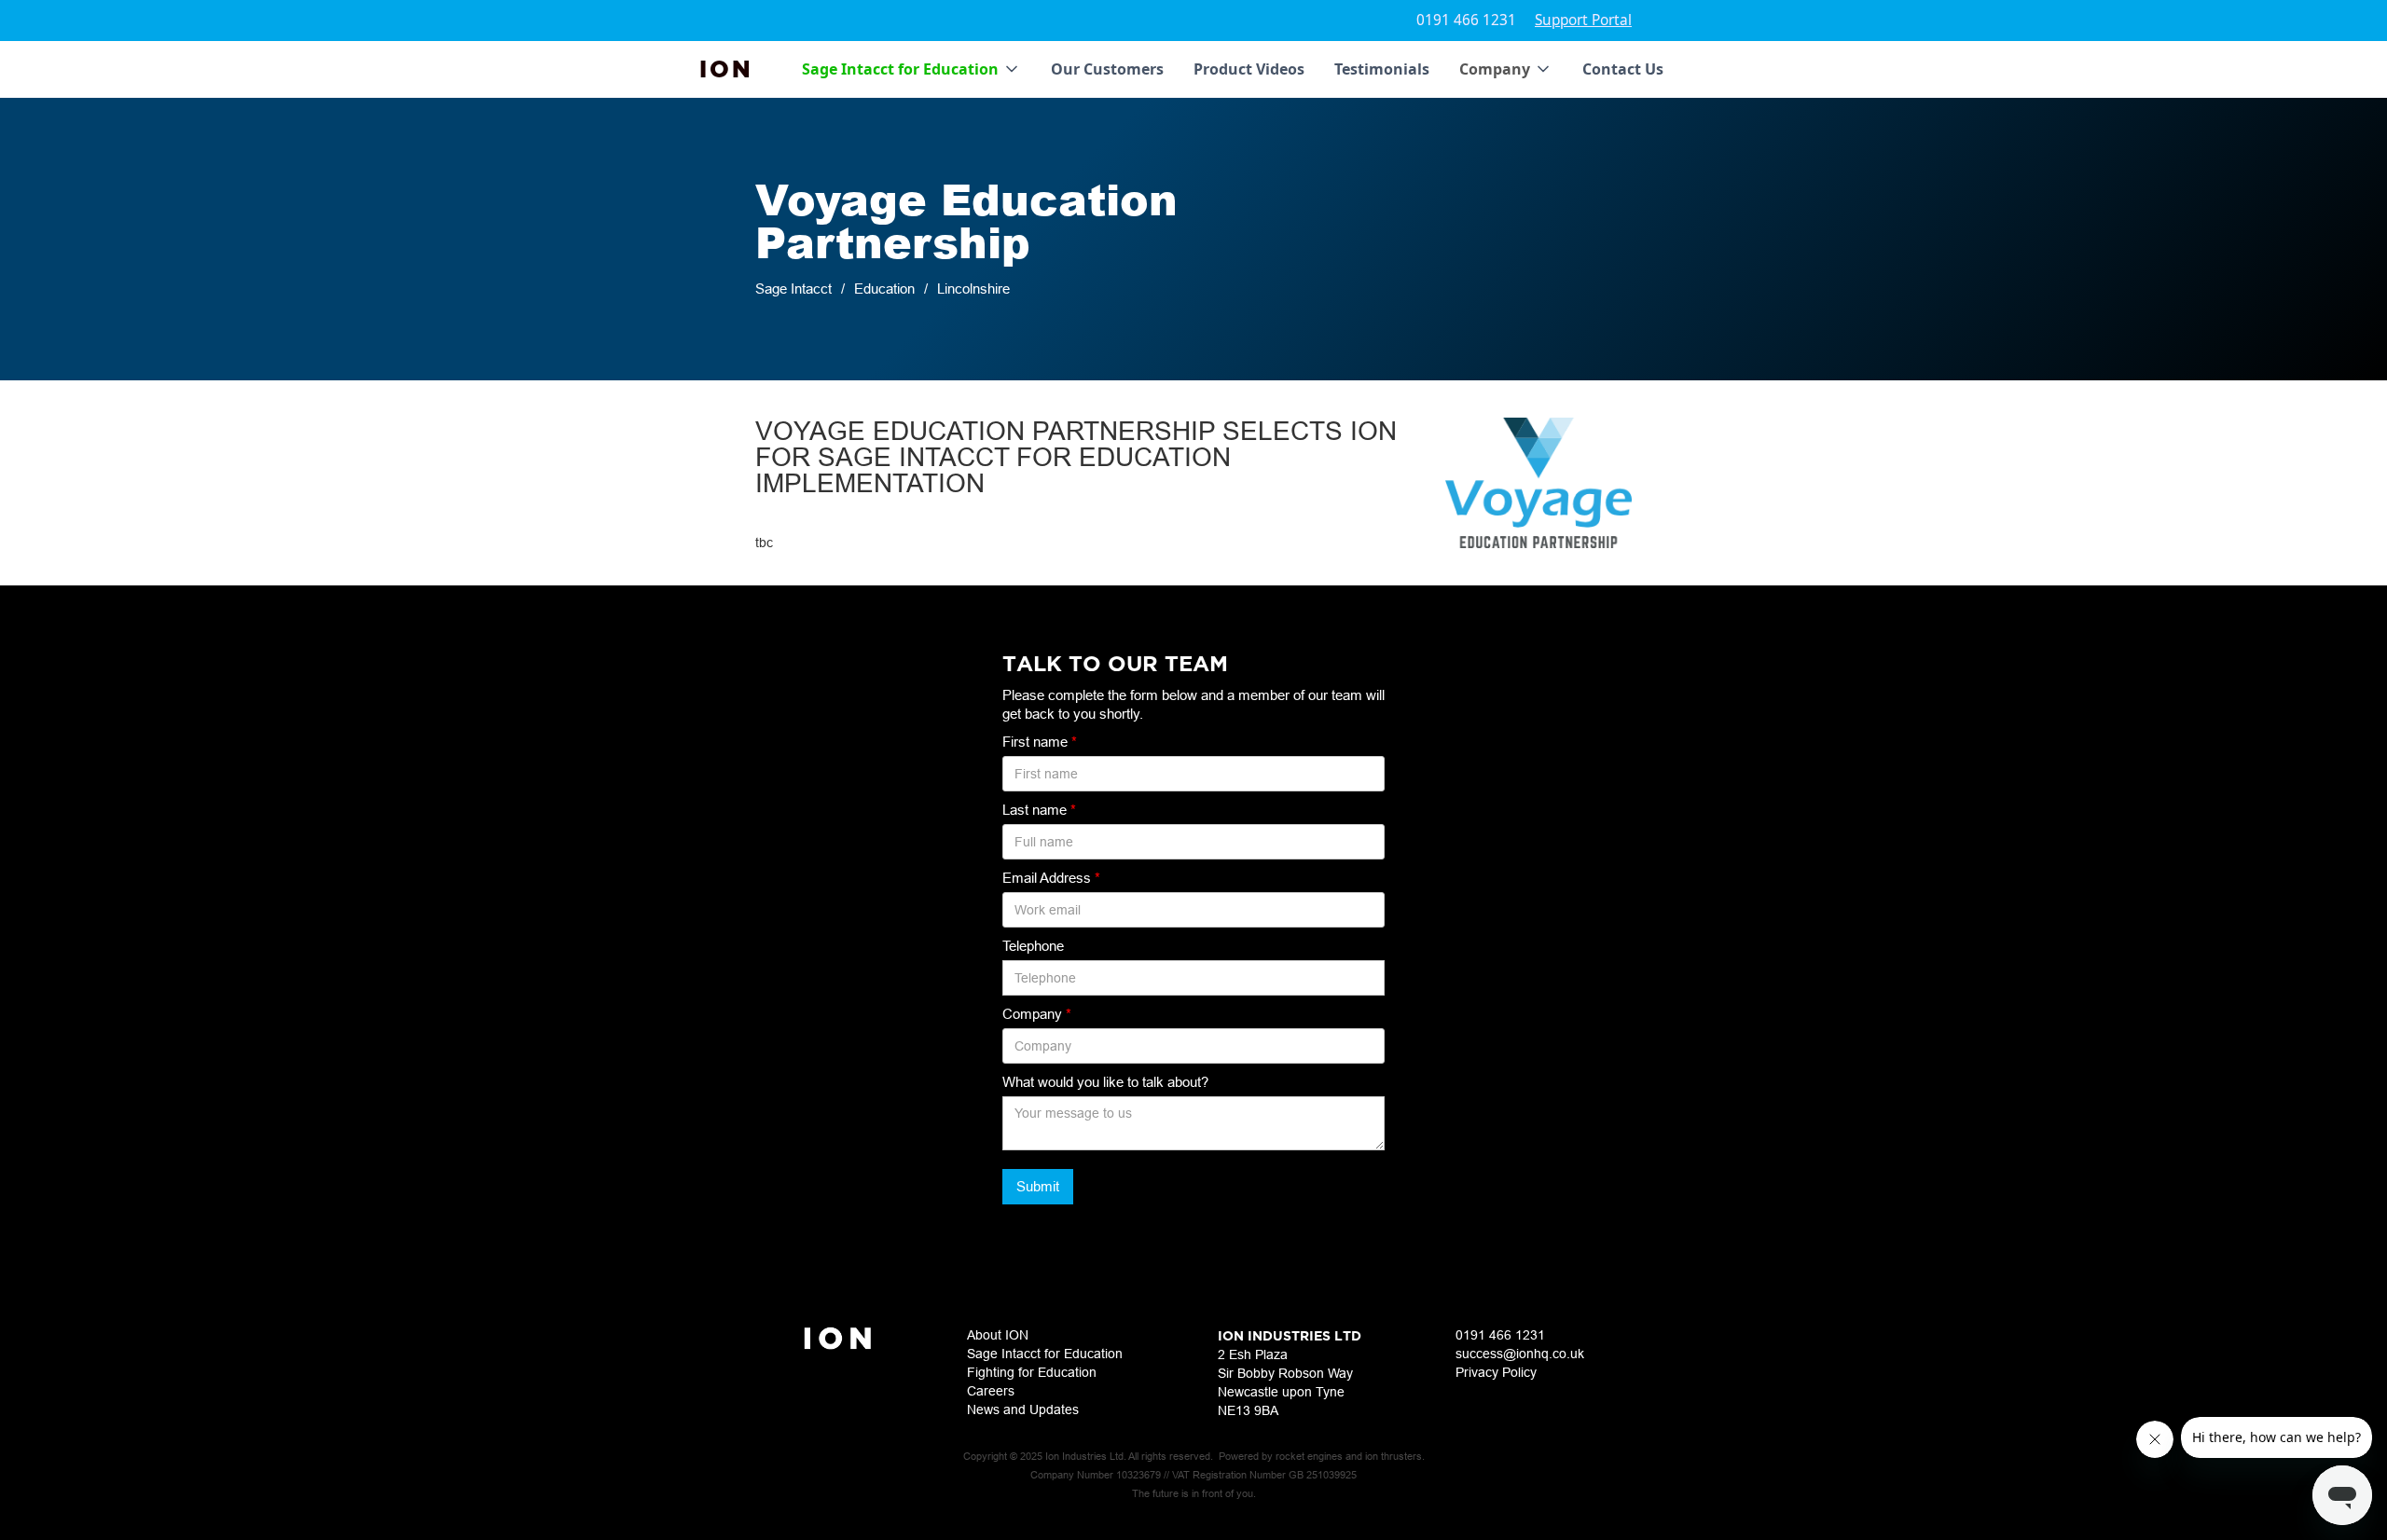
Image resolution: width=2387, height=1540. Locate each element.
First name (1040, 742)
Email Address (1051, 878)
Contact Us (1623, 69)
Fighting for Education (1032, 1372)
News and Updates (1023, 1409)
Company (1037, 1014)
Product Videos (1249, 69)
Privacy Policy (1496, 1372)
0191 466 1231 (1466, 20)
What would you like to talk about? (1105, 1082)
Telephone (1033, 946)
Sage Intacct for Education (1045, 1354)
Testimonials (1382, 69)
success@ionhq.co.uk (1520, 1354)
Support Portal (1583, 20)
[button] (911, 69)
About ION (998, 1335)
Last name (1039, 810)
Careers (991, 1391)
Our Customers (1107, 69)
